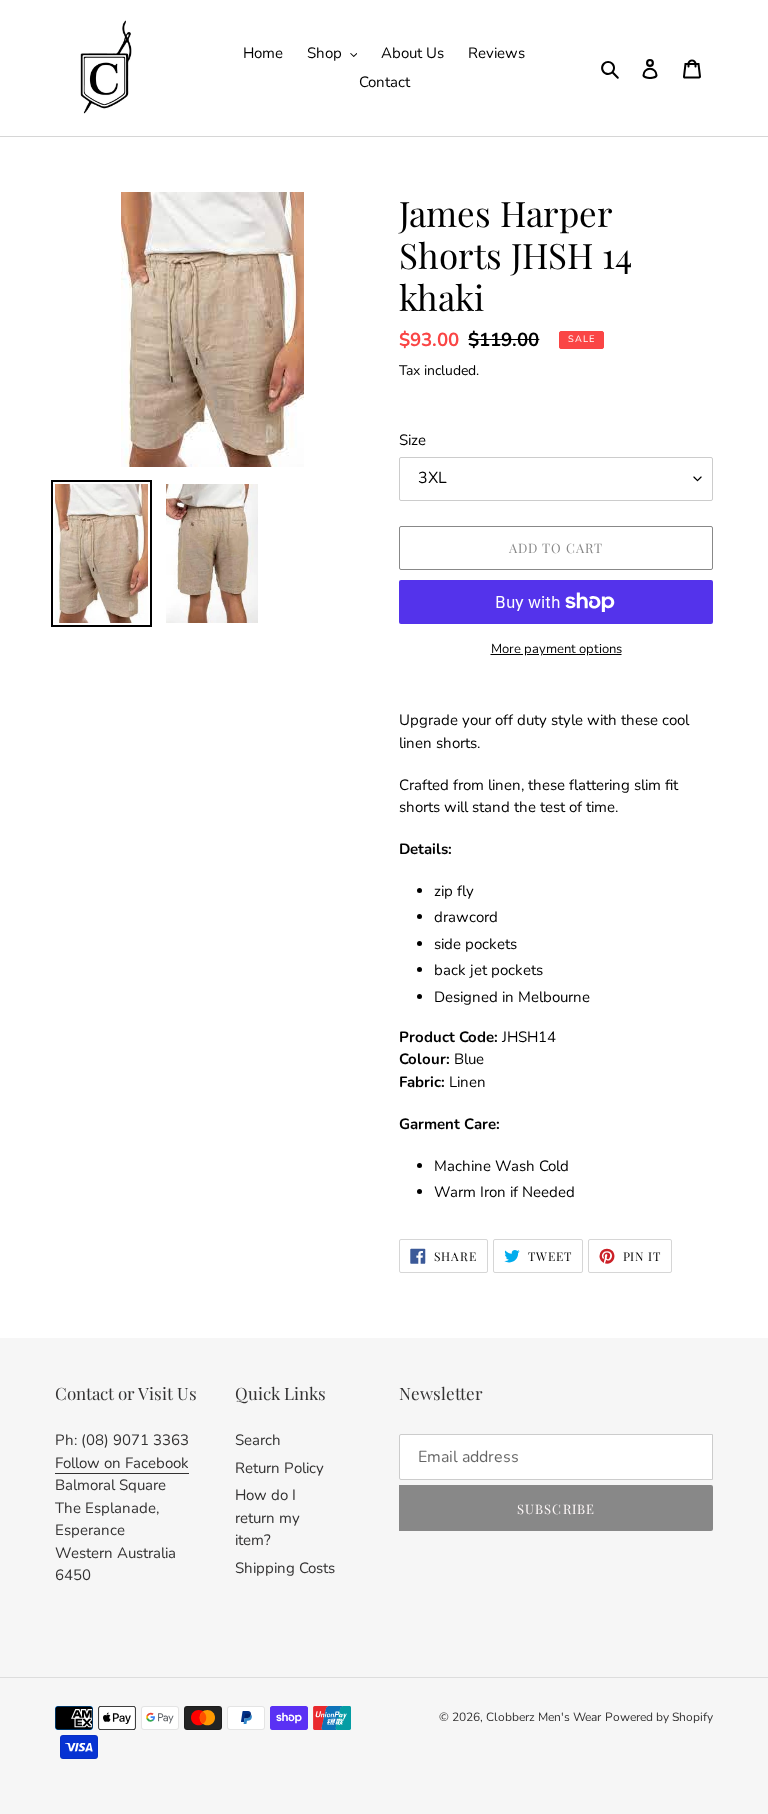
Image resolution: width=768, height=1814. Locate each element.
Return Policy (279, 1468)
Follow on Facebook (122, 1463)
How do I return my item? (267, 1517)
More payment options (556, 649)
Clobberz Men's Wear (543, 1717)
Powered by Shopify (659, 1717)
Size (412, 440)
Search (258, 1440)
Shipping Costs (285, 1568)
